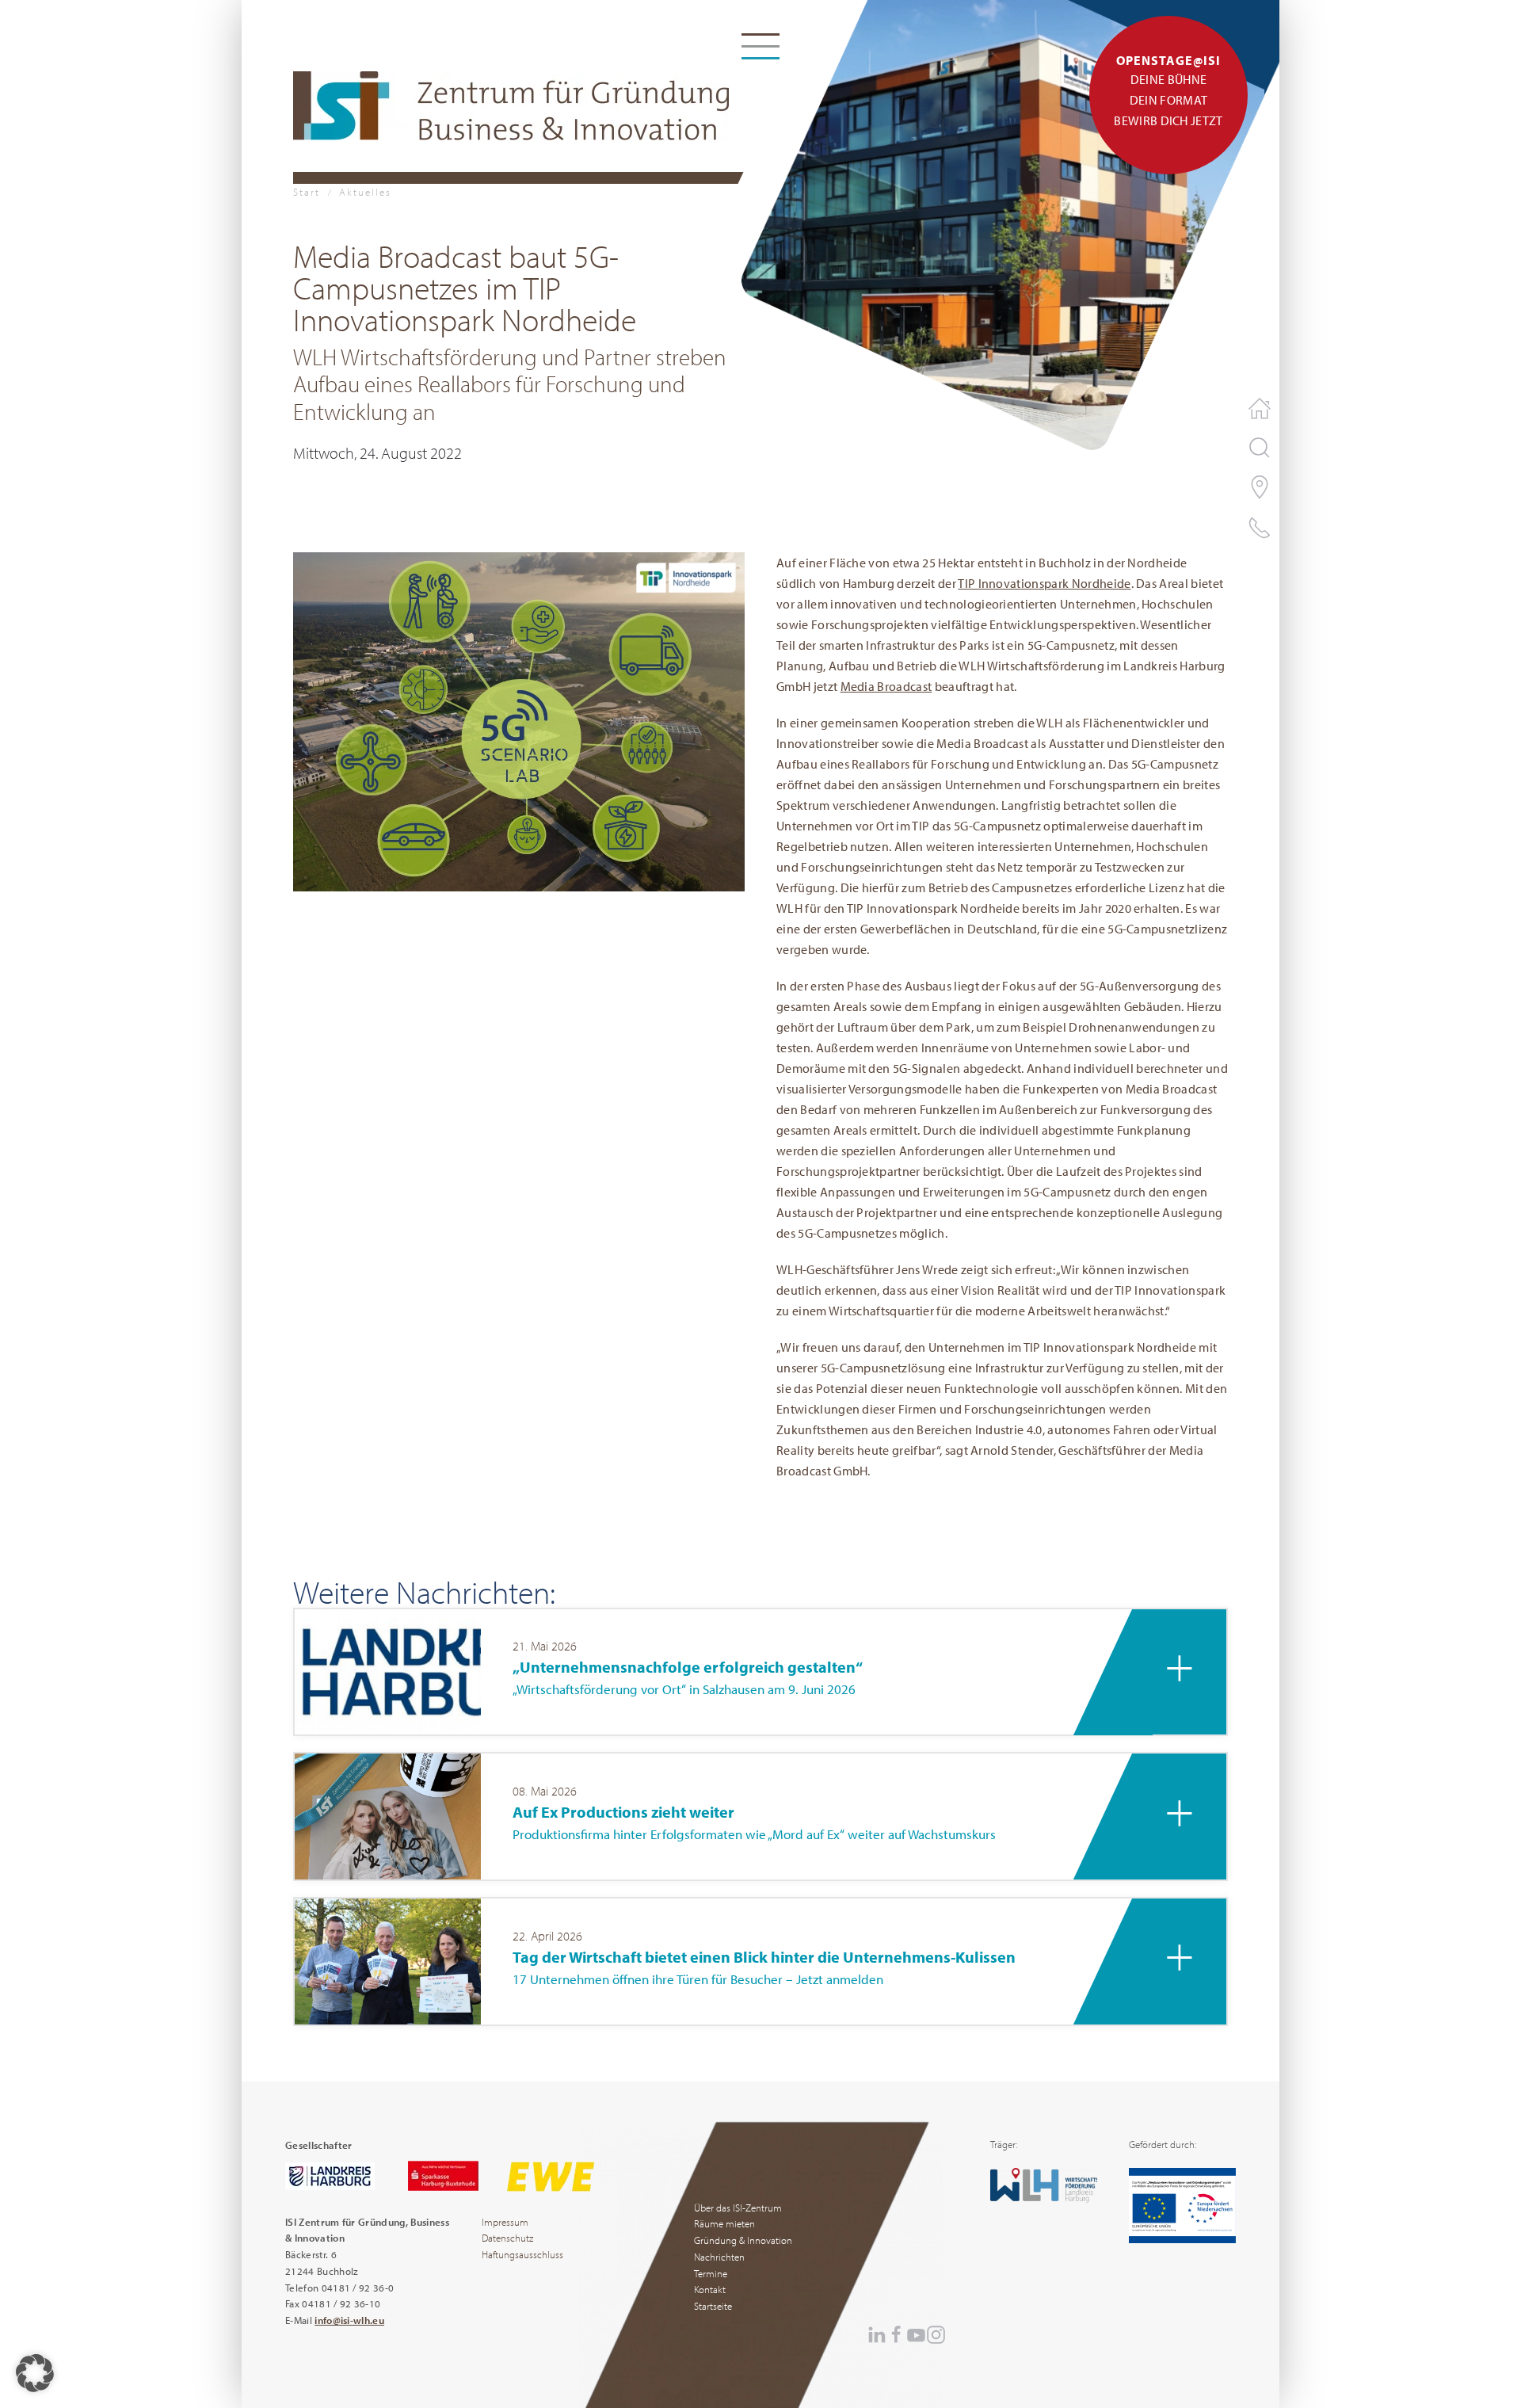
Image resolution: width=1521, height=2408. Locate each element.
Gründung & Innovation (743, 2240)
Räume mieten (724, 2223)
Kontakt (710, 2289)
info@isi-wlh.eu (349, 2320)
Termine (711, 2273)
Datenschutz (507, 2238)
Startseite (713, 2306)
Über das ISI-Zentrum (738, 2208)
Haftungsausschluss (522, 2254)
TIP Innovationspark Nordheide (1044, 583)
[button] (519, 719)
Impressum (505, 2222)
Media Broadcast (886, 686)
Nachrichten (719, 2257)
